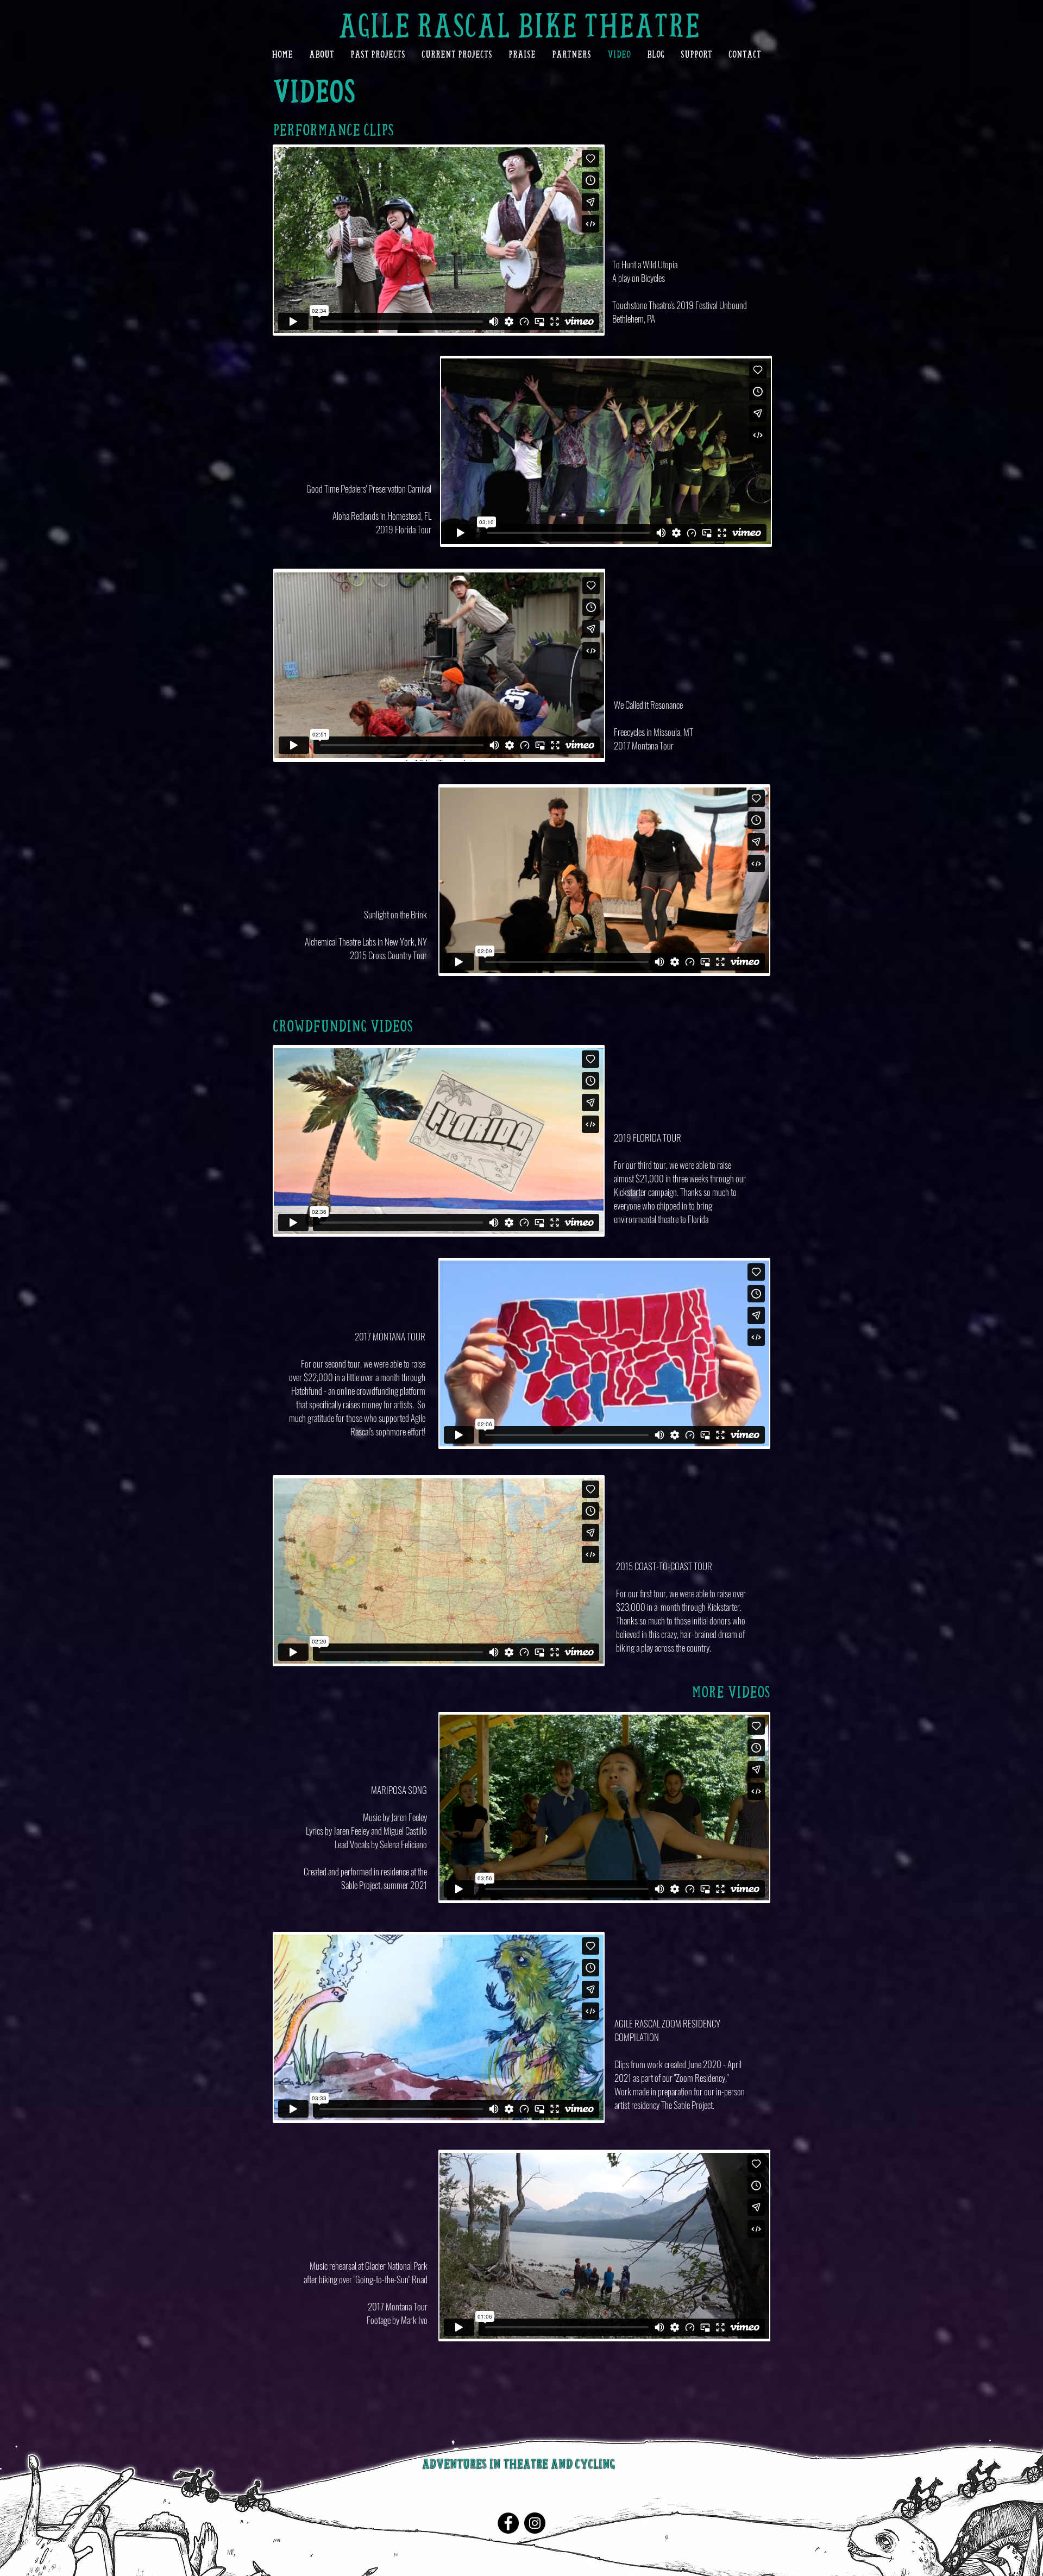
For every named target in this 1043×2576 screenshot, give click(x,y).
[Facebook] (508, 2523)
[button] (322, 54)
